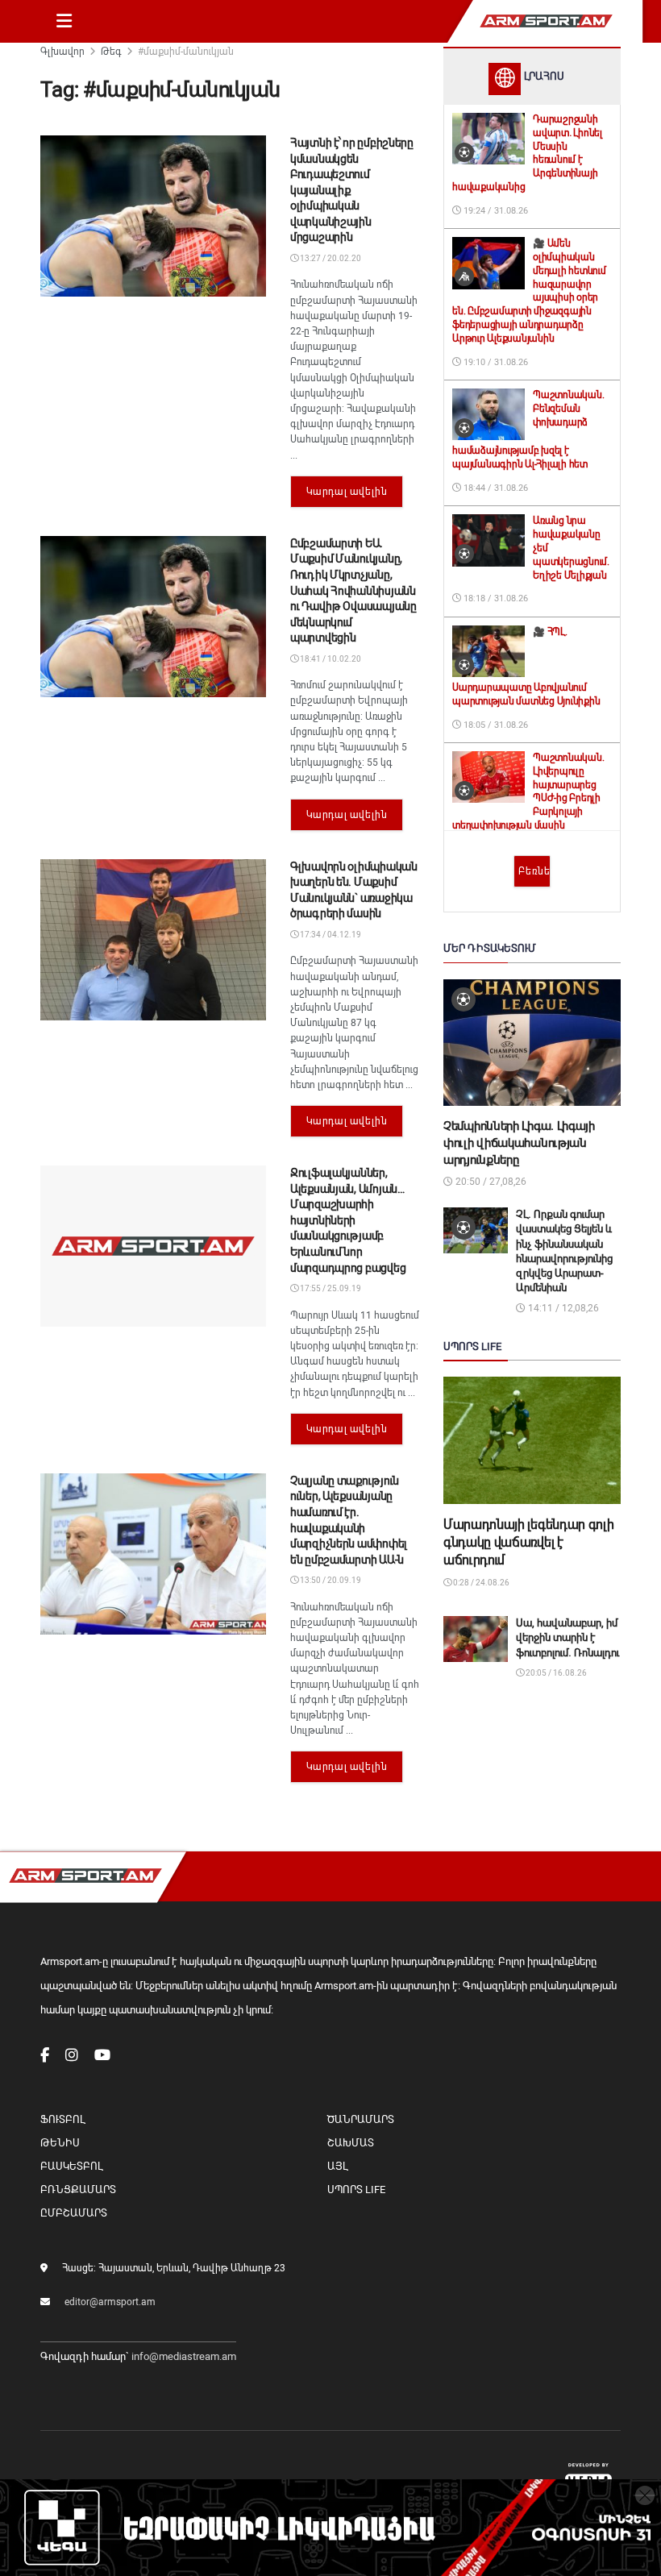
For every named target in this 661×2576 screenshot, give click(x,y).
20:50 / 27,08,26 (490, 1182)
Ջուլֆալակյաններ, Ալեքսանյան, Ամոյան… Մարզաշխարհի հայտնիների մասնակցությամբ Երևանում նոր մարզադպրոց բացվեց (348, 1220)
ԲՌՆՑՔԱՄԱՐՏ (78, 2190)
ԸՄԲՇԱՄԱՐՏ (74, 2213)
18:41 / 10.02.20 (330, 659)
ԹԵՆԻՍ (60, 2143)
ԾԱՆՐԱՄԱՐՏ (361, 2119)
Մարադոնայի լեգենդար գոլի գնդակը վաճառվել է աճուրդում (528, 1543)
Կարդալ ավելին (347, 492)
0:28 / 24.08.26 (480, 1583)
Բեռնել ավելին (534, 871)
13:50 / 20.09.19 (330, 1580)
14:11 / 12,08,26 (562, 1308)
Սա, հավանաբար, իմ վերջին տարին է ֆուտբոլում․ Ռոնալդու (567, 1637)
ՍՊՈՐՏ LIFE (356, 2190)
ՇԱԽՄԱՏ (351, 2143)
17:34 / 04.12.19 (330, 935)
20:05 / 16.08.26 (555, 1673)
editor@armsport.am (110, 2302)
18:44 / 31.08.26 (495, 488)
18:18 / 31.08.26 (495, 598)
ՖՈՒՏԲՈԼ (62, 2119)
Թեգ (111, 52)
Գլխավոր (62, 52)
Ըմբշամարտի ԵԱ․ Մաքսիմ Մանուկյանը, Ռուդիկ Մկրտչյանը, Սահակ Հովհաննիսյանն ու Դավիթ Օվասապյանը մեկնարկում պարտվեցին (353, 591)
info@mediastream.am (184, 2356)
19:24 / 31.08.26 (495, 211)
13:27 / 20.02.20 (330, 258)
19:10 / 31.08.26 (495, 362)
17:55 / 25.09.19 (330, 1288)
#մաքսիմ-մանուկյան (186, 52)
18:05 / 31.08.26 (495, 725)
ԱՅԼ (337, 2166)
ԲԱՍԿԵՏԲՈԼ (71, 2166)
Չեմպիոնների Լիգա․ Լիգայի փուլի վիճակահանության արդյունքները (519, 1143)
